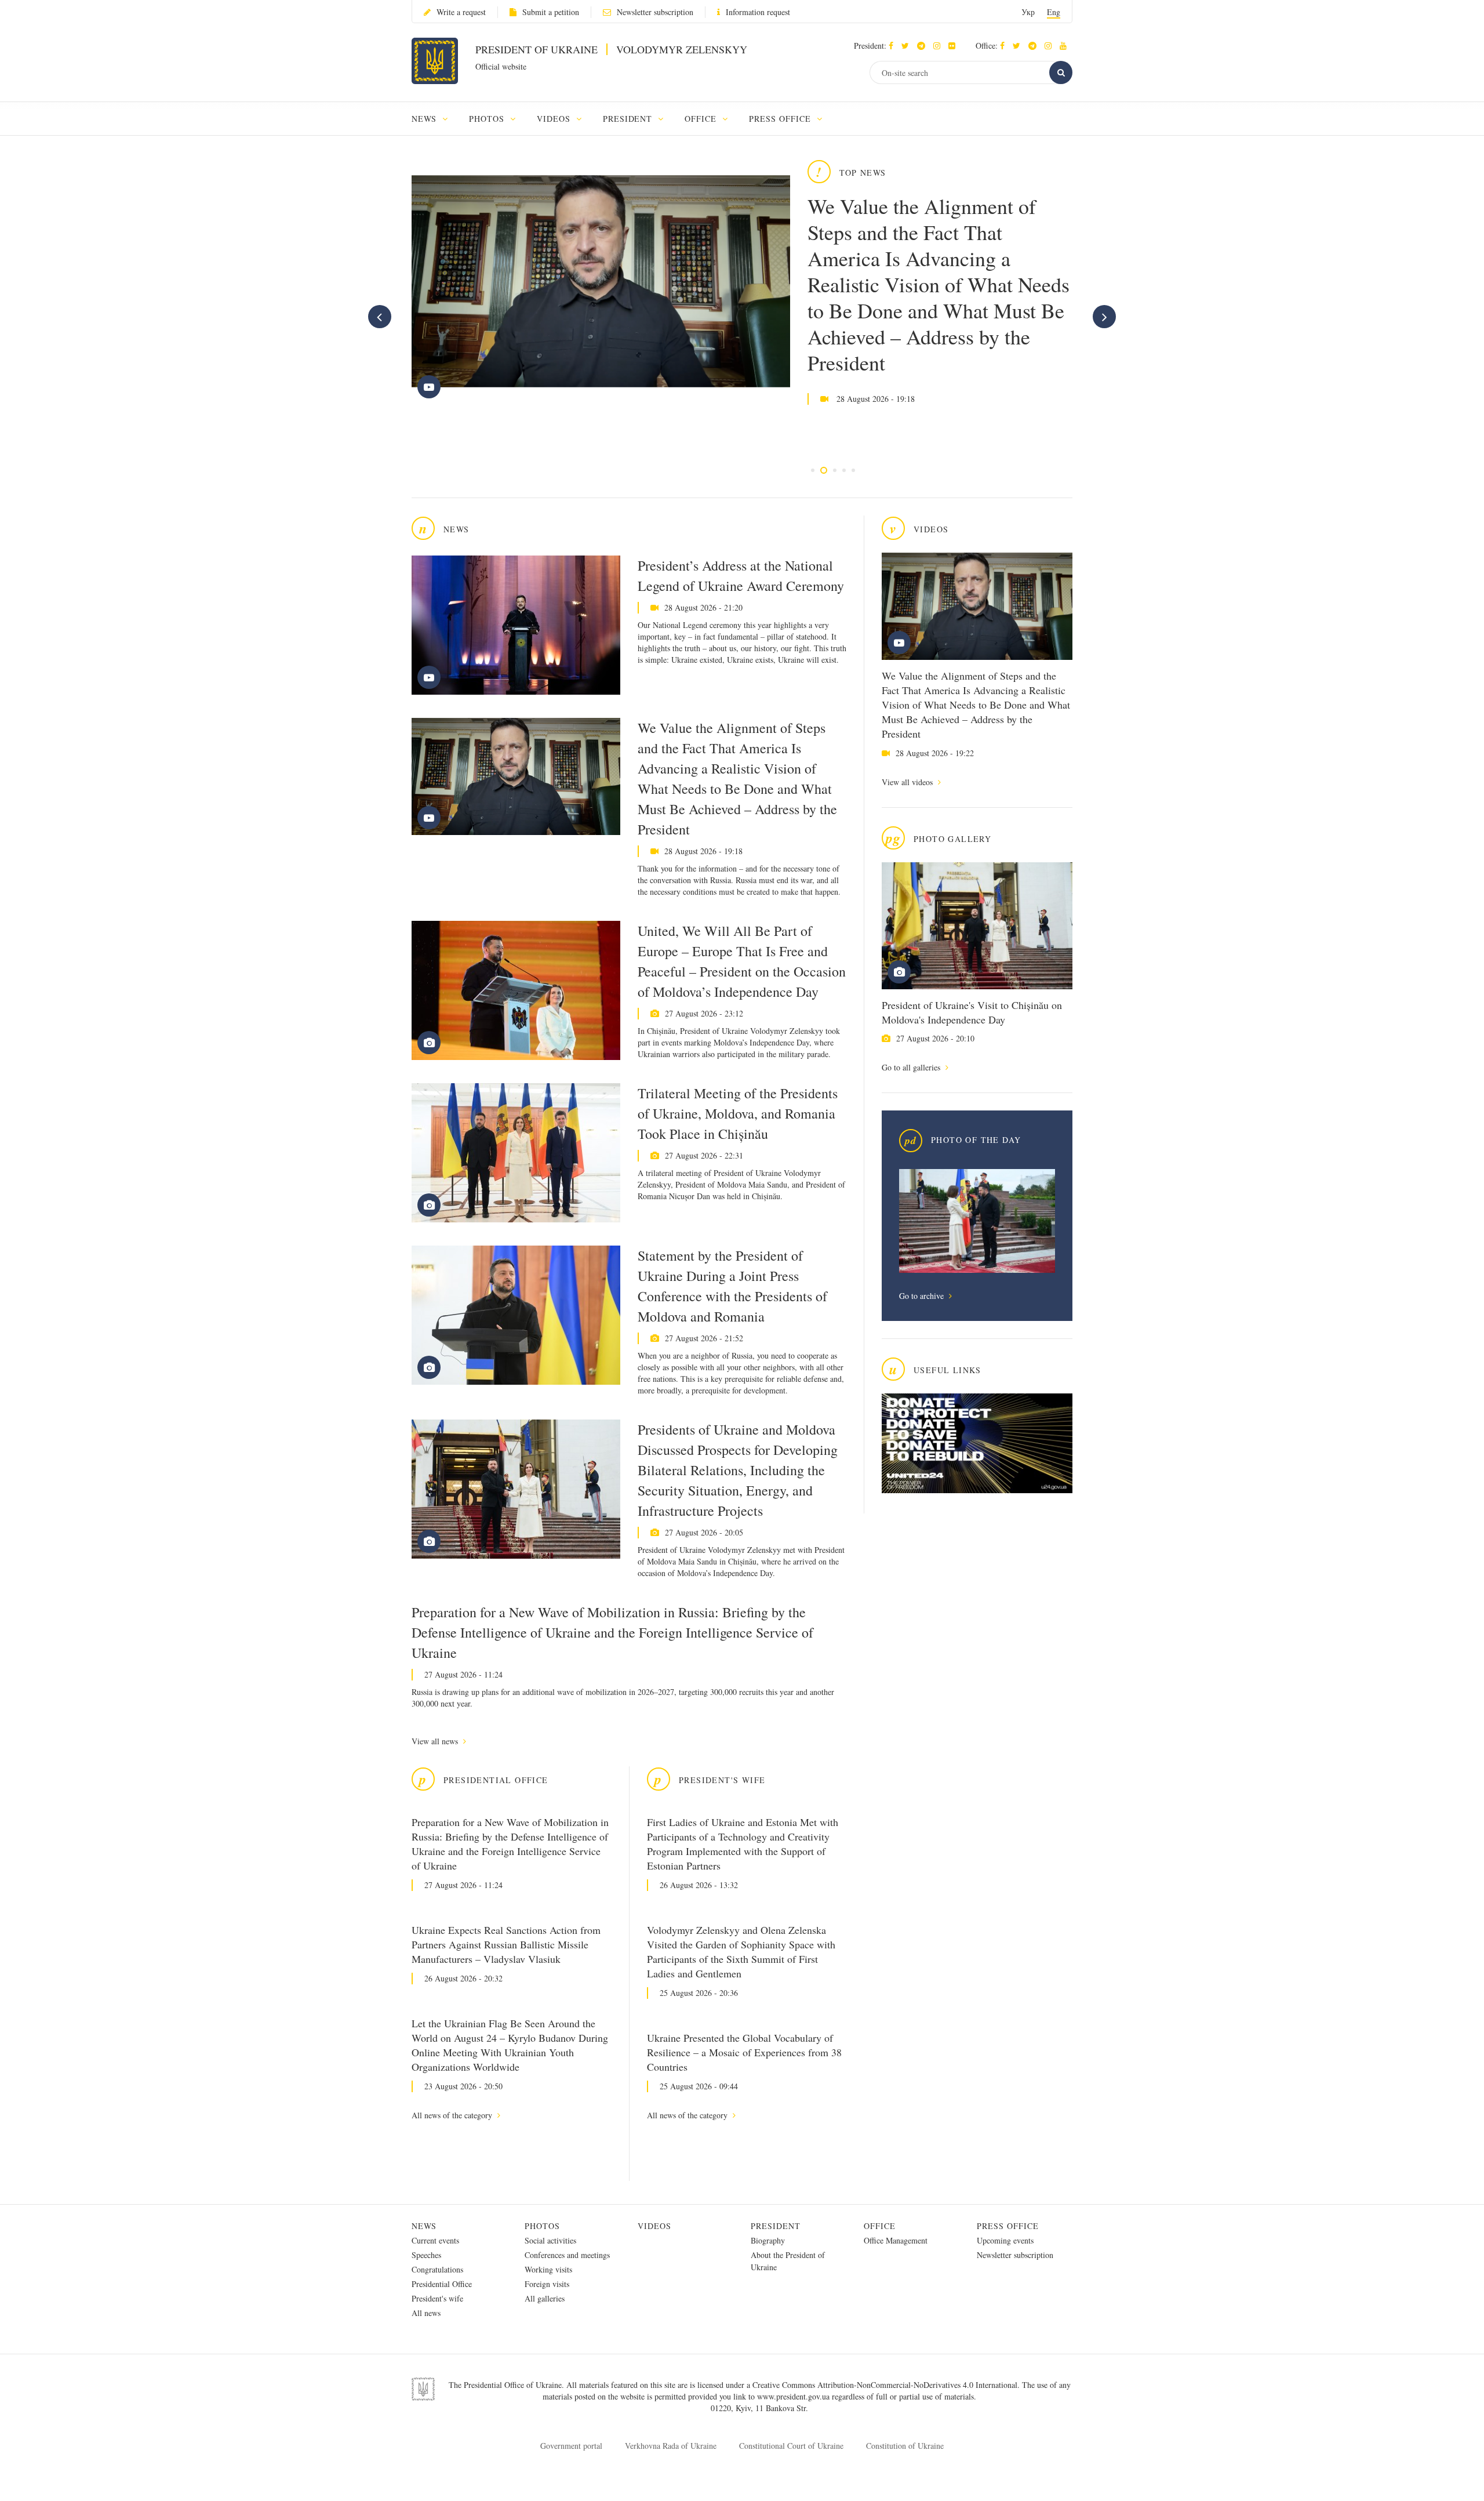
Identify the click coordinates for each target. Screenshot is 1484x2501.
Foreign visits (547, 2284)
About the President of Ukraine (788, 2261)
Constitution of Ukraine (905, 2446)
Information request (758, 12)
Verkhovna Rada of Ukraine (671, 2446)
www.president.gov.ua (794, 2396)
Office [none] (702, 119)
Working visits (548, 2269)
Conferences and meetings (567, 2255)
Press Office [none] (781, 119)
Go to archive (923, 1296)
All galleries (545, 2298)
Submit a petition (551, 12)
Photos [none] (488, 119)
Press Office (1008, 2226)
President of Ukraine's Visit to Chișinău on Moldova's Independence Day (972, 1012)
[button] (908, 46)
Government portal (571, 2446)
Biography (768, 2240)
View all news (436, 1741)
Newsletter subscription (655, 12)
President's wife (437, 2298)
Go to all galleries (912, 1067)
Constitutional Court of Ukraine (791, 2446)
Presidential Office (442, 2284)
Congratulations (437, 2269)
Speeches (426, 2255)
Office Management (896, 2240)
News (424, 2226)
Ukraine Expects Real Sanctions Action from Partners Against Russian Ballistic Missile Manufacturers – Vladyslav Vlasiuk (506, 1944)
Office (880, 2226)
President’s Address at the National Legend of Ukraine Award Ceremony (741, 576)
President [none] (629, 119)
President (776, 2226)
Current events (435, 2240)
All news (426, 2313)
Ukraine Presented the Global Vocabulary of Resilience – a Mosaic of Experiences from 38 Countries (744, 2052)
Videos (654, 2226)
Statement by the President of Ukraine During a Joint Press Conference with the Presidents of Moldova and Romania (732, 1286)
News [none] (425, 119)
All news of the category (453, 2115)
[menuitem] (435, 119)
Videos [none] (555, 119)
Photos (542, 2226)
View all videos (908, 782)
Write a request (461, 12)
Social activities (550, 2240)
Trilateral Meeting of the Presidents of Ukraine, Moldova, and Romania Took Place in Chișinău (738, 1113)
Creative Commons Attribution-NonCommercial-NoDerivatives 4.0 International (885, 2385)
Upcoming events (1005, 2240)
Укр (1028, 12)
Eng (1054, 12)
